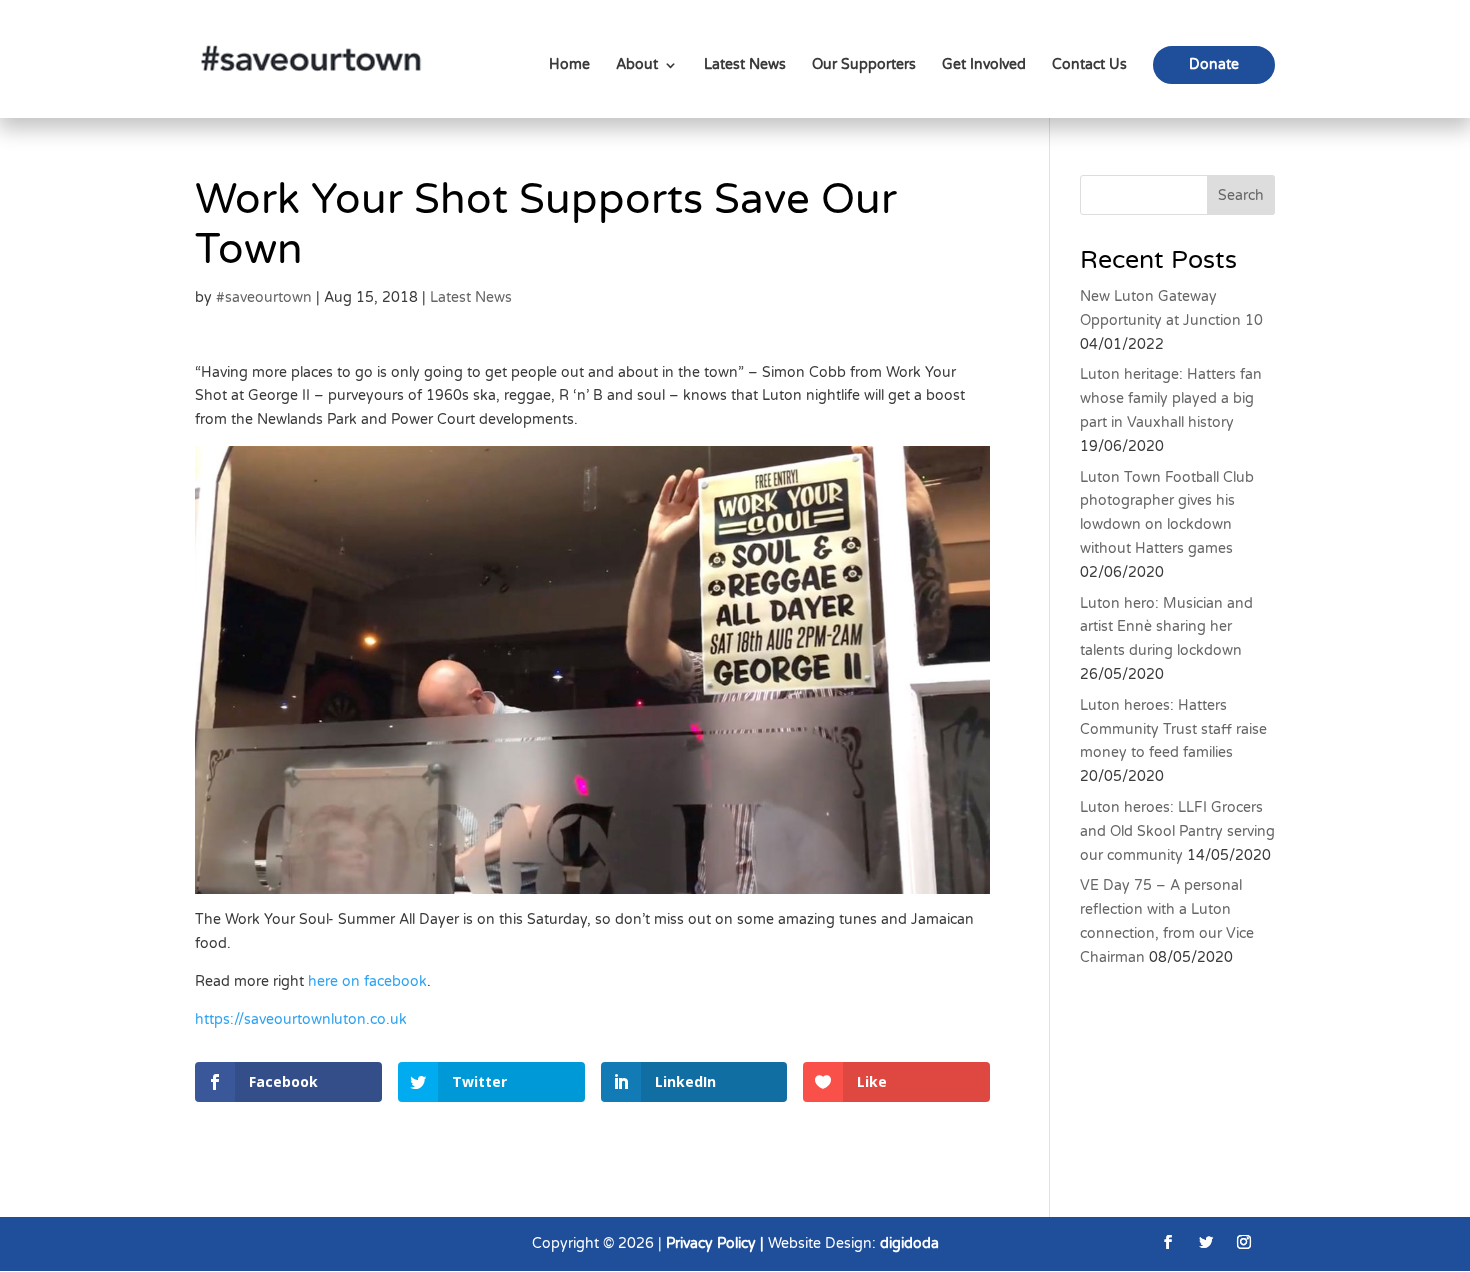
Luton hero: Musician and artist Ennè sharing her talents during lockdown (1166, 627)
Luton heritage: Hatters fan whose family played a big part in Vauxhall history (1171, 398)
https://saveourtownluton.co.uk (301, 1019)
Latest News (745, 65)
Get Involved (984, 65)
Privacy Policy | (717, 1243)
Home (569, 65)
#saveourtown (264, 297)
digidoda (909, 1243)
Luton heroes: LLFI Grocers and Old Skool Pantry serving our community (1177, 831)
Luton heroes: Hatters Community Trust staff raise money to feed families (1173, 729)
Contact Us (1089, 65)
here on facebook (367, 981)
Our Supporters (864, 65)
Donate (1214, 64)
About (637, 65)
